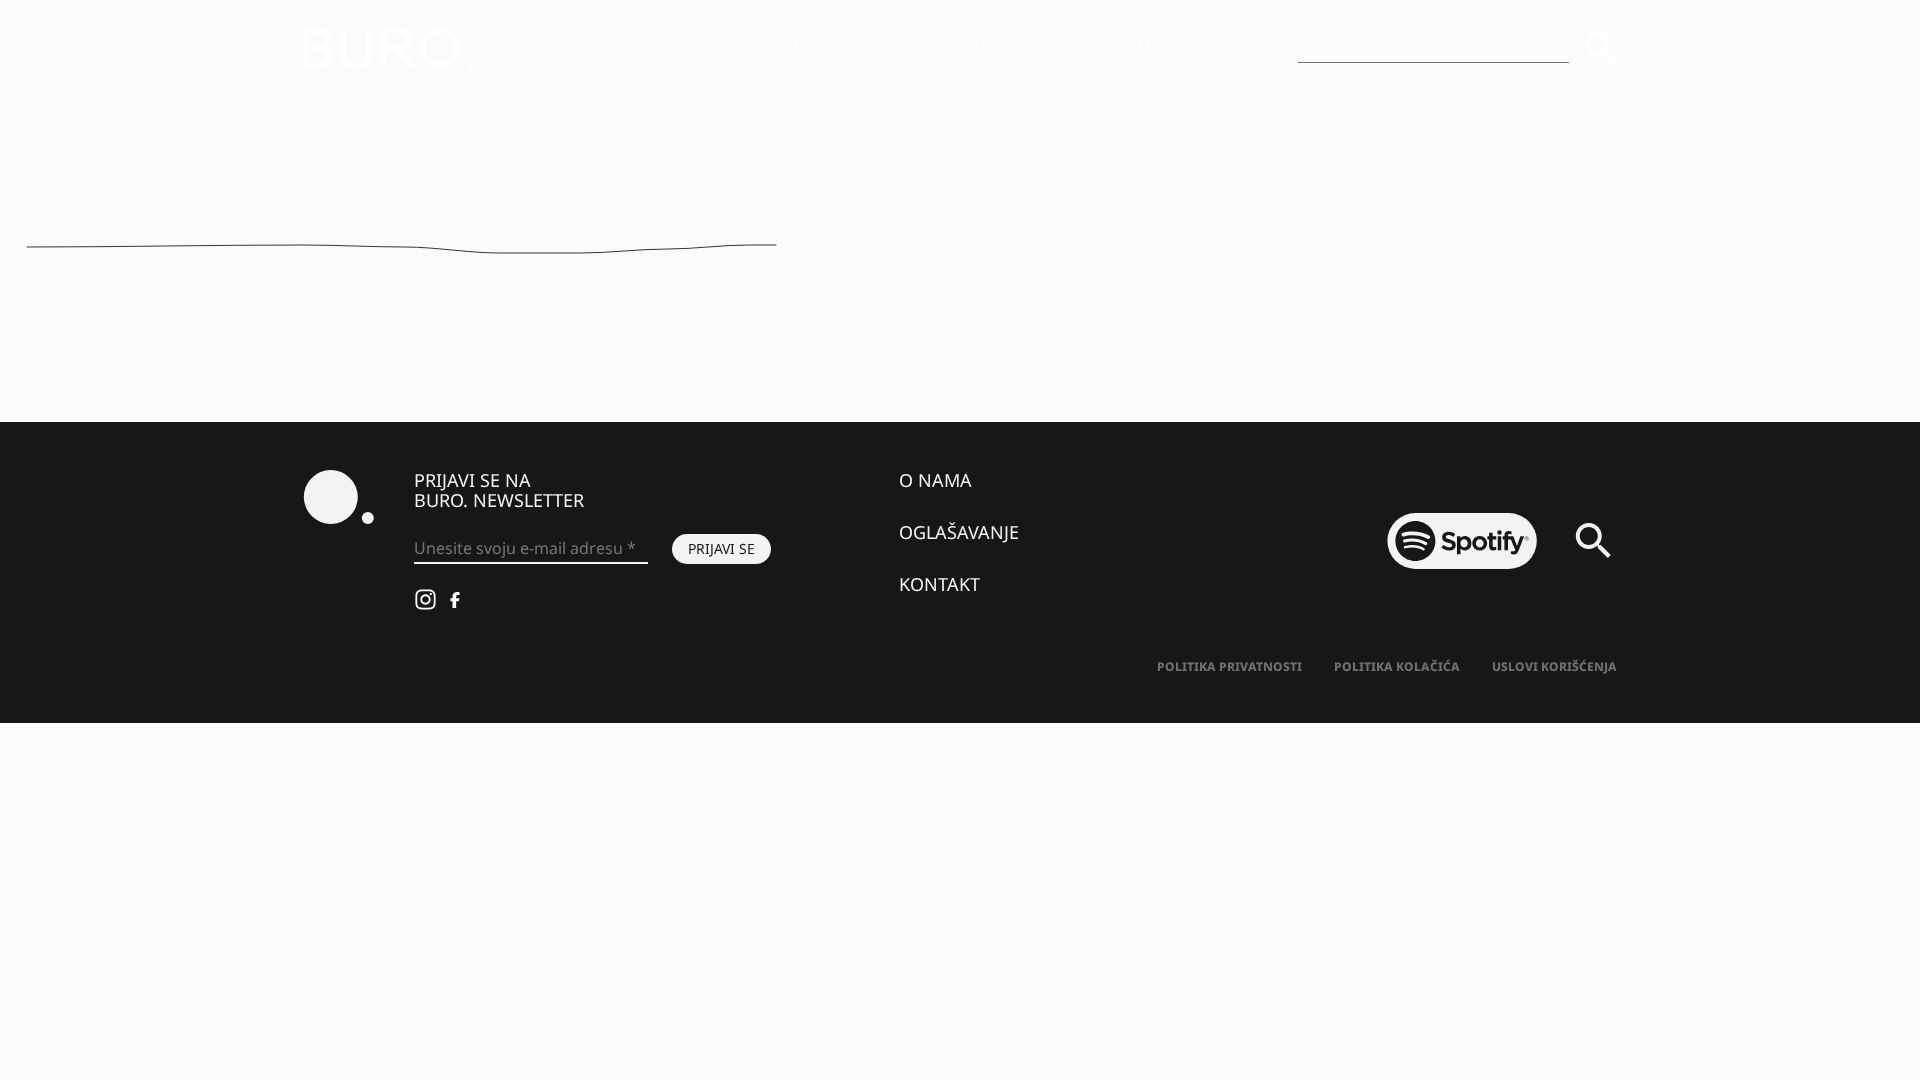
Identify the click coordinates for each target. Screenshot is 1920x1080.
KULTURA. (1001, 48)
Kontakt (939, 584)
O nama (935, 480)
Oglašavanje (959, 532)
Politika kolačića (1397, 666)
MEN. (1157, 48)
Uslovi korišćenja (1554, 666)
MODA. (811, 48)
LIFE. (1088, 48)
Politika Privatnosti (1229, 666)
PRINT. (1233, 48)
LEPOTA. (901, 48)
